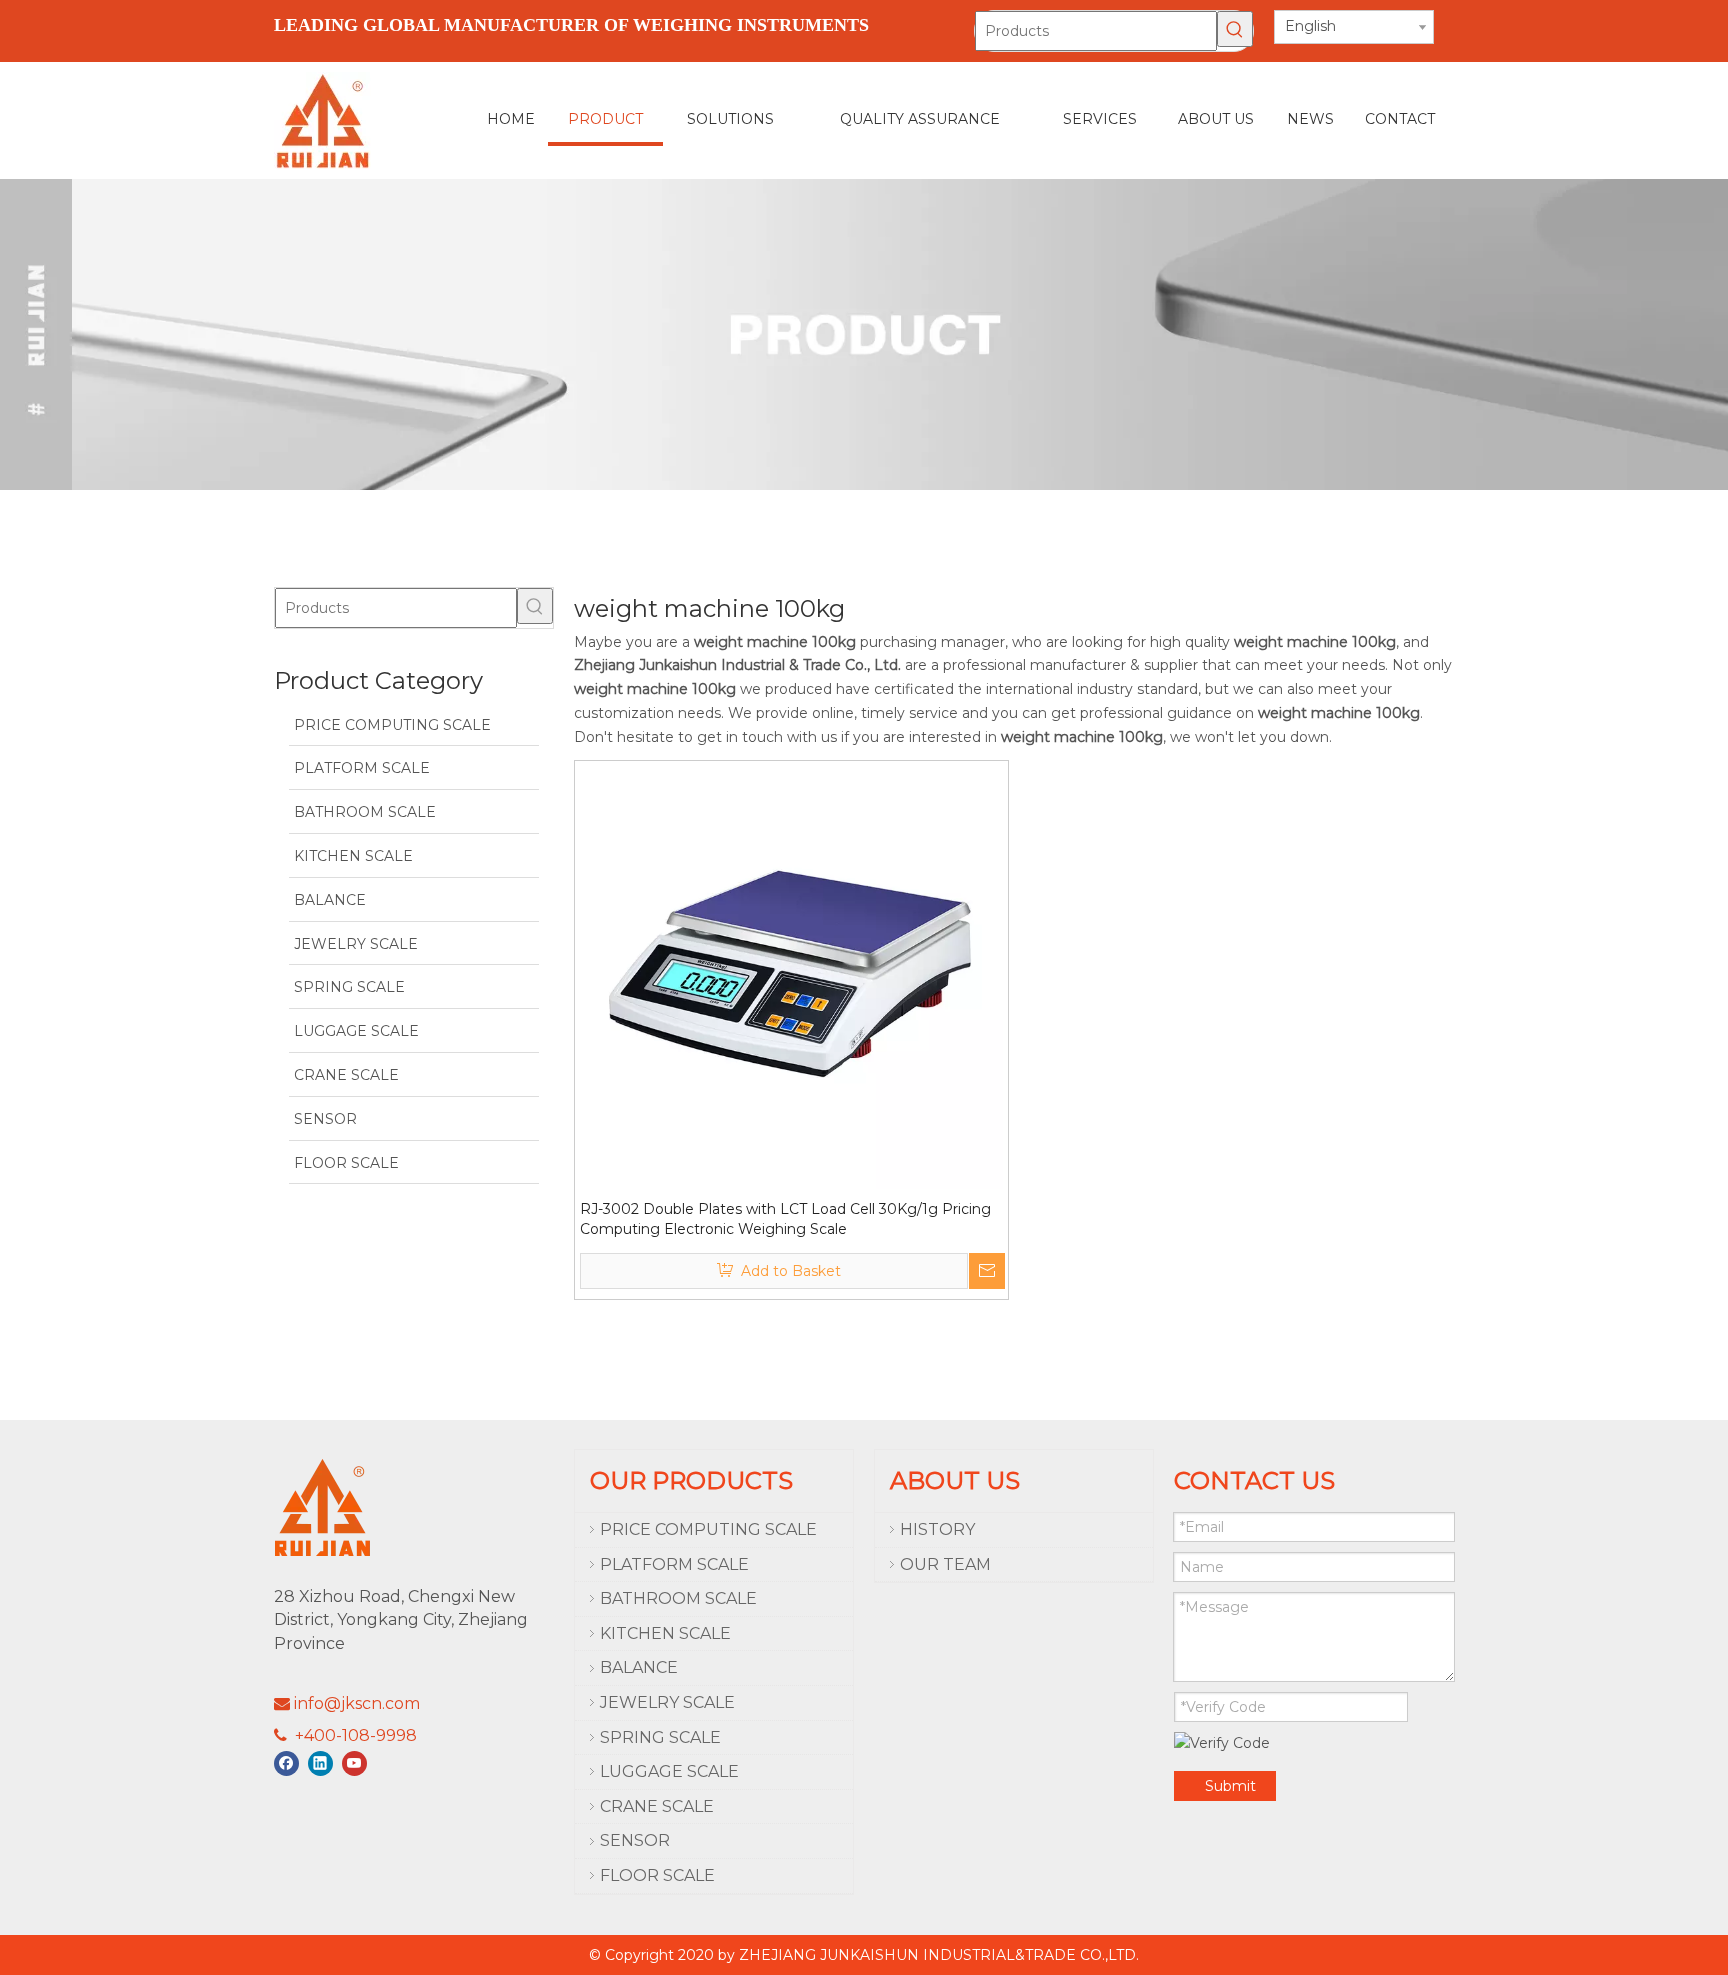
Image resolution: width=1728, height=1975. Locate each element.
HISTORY (937, 1529)
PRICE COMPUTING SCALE (708, 1529)
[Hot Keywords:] (1235, 29)
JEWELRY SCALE (667, 1702)
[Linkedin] (320, 1763)
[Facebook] (286, 1763)
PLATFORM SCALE (674, 1564)
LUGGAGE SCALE (669, 1771)
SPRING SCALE (660, 1737)
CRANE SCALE (657, 1806)
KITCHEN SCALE (665, 1633)
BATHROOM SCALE (678, 1598)
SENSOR (635, 1840)
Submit (1230, 1786)
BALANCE (639, 1667)
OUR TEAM (945, 1564)
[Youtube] (354, 1763)
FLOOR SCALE (657, 1875)
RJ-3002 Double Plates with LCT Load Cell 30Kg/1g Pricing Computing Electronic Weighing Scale (785, 1219)
